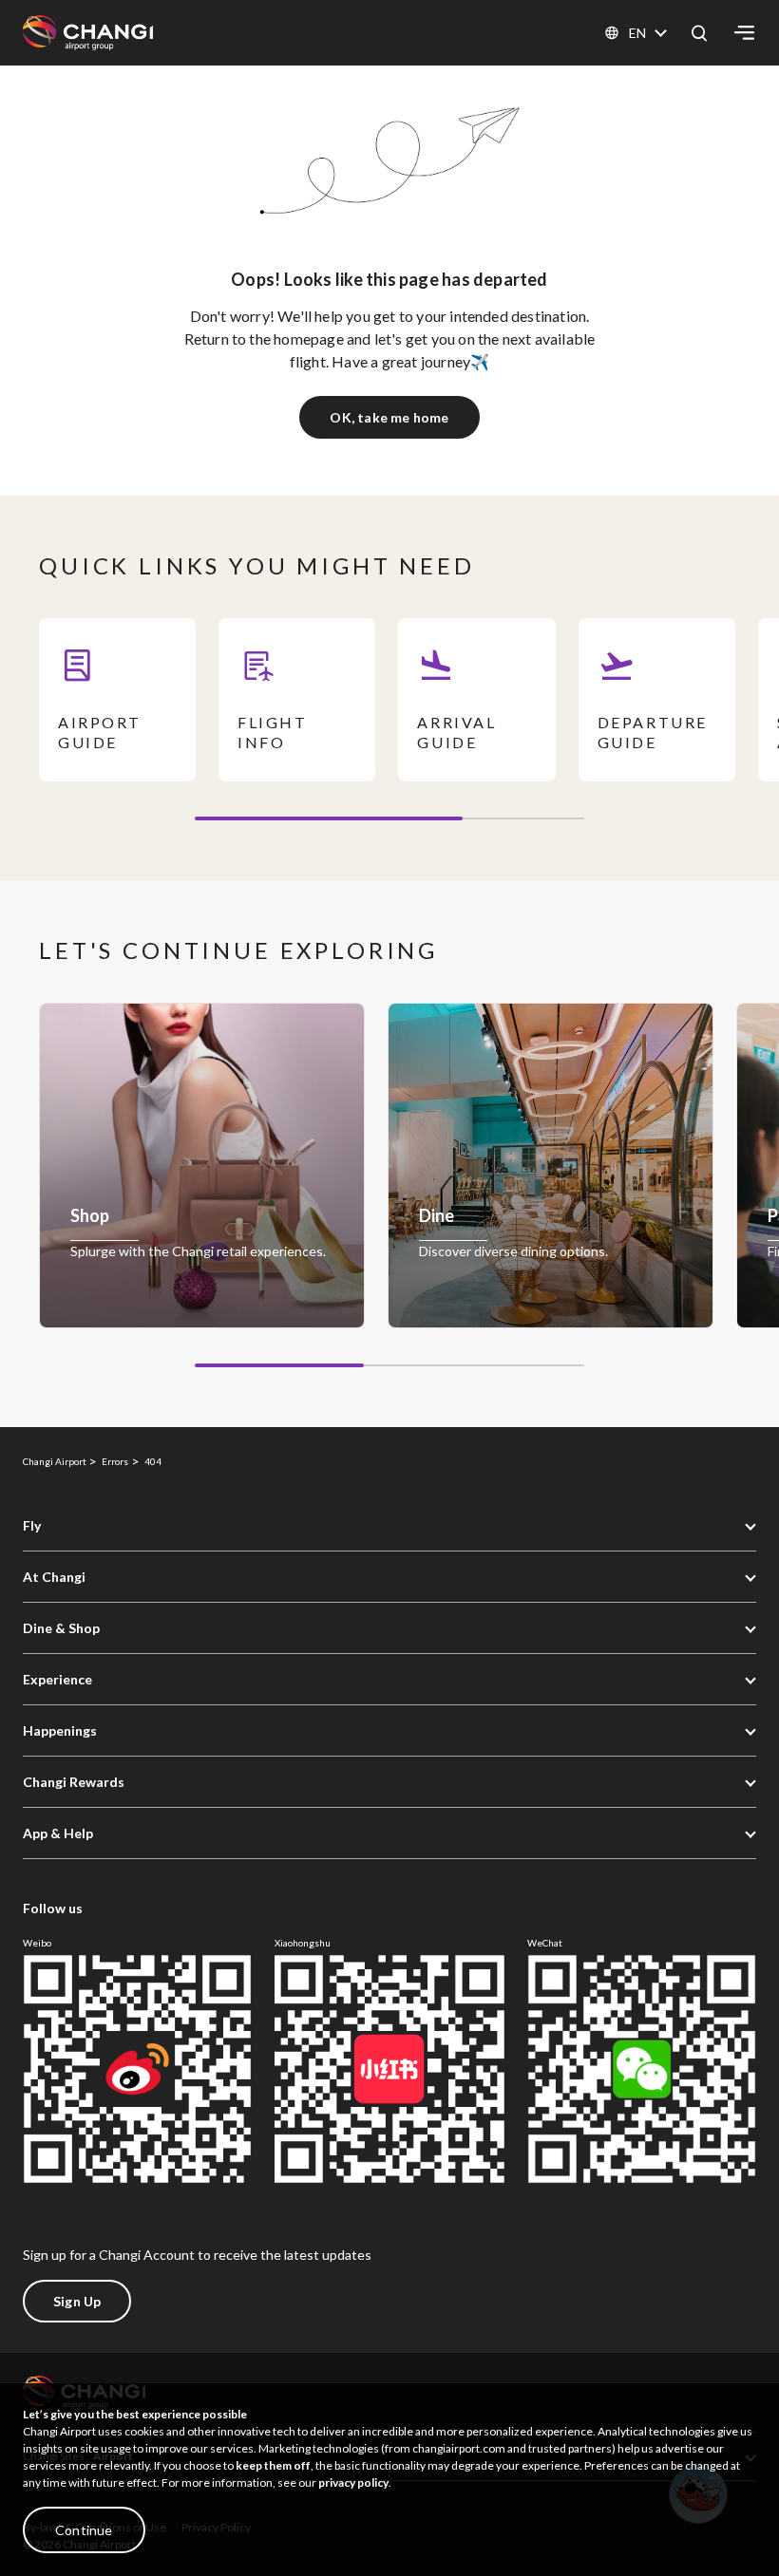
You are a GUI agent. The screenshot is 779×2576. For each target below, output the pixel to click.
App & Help (58, 1833)
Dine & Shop (61, 1628)
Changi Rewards (74, 1782)
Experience (57, 1679)
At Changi (54, 1577)
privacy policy (353, 2482)
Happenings (60, 1730)
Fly (32, 1525)
